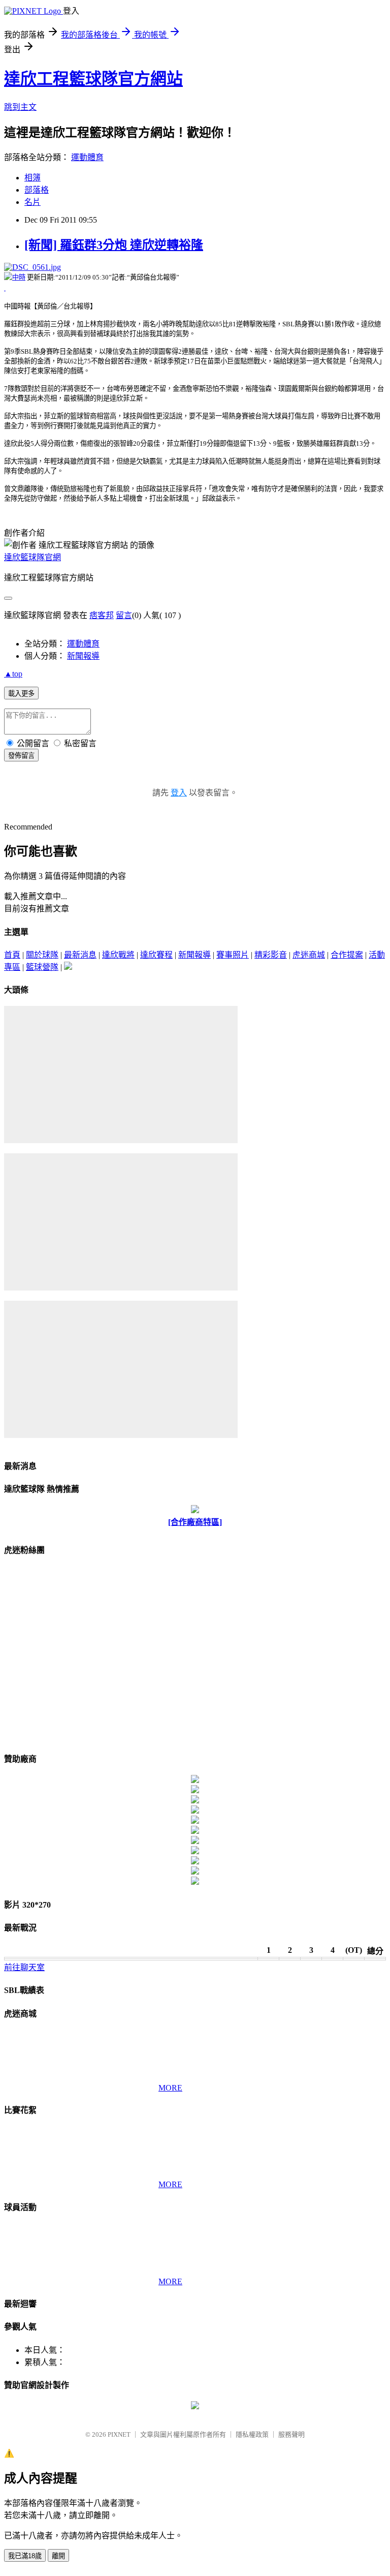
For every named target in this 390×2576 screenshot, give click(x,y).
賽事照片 (233, 955)
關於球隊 (42, 955)
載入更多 (21, 694)
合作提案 (347, 955)
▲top (13, 674)
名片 (32, 202)
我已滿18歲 (25, 2556)
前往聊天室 (24, 1967)
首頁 (12, 955)
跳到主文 (20, 107)
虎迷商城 (309, 955)
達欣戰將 (118, 955)
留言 (124, 615)
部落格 (37, 190)
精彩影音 (271, 955)
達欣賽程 (156, 955)
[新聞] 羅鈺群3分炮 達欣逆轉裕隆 (114, 245)
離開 (58, 2556)
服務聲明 (291, 2434)
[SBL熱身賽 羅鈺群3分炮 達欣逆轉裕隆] (5, 287)
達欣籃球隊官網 (32, 557)
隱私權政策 (252, 2434)
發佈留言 (21, 756)
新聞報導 (83, 656)
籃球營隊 (42, 967)
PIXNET (119, 2434)
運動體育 (87, 157)
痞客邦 (102, 615)
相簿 (32, 178)
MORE (170, 2088)
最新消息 (80, 955)
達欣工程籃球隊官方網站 (93, 79)
